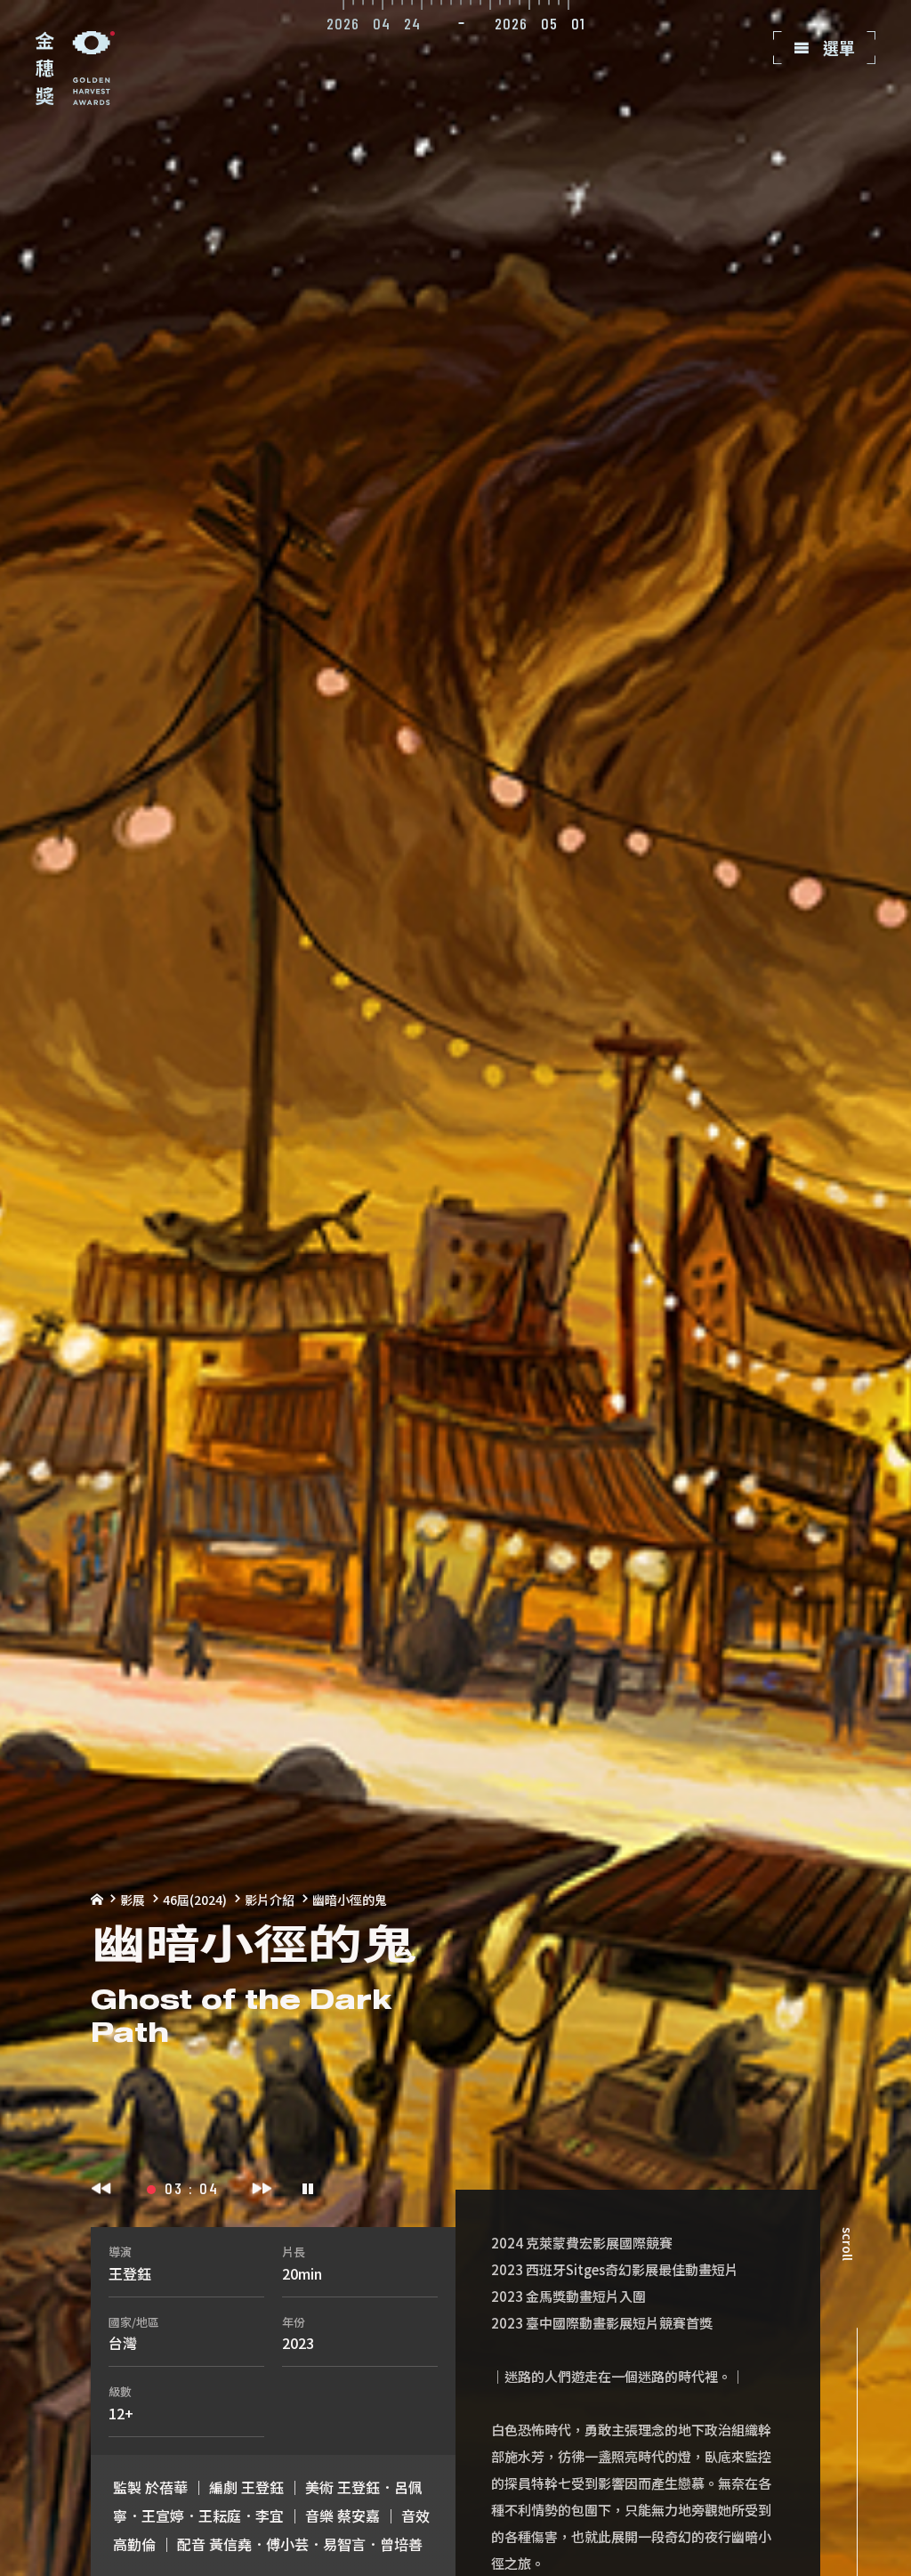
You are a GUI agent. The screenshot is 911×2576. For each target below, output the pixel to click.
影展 (133, 1900)
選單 (837, 47)
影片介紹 (270, 1900)
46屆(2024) (195, 1900)
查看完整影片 (842, 126)
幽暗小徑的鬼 (350, 1900)
